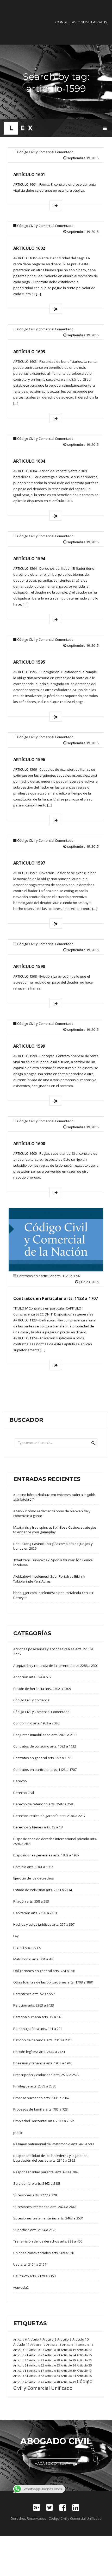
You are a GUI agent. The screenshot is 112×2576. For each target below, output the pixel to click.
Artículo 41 (21, 2376)
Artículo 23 (52, 2355)
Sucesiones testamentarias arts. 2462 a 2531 (48, 2218)
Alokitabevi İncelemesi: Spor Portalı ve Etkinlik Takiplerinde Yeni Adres (49, 1579)
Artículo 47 (37, 2382)
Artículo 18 (52, 2350)
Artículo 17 (37, 2350)
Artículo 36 (21, 2370)
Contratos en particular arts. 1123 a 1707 (49, 1276)
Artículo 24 (68, 2355)
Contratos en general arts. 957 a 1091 (43, 1758)
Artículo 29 (68, 2360)
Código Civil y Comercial (32, 1700)
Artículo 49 (68, 2382)
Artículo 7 (35, 2339)
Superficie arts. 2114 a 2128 (35, 2230)
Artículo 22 (37, 2355)
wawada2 (21, 2287)
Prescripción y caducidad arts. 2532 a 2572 (46, 2075)
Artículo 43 (52, 2376)
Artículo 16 (21, 2350)
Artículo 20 (84, 2350)
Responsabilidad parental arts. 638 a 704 (45, 2172)
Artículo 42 (37, 2376)
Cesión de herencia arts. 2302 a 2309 (42, 1689)
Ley (16, 1936)
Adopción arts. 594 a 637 (32, 1677)
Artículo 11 (21, 2344)
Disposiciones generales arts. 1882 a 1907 (46, 1855)
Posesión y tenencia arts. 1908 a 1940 (43, 2063)
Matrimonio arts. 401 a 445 (34, 1959)
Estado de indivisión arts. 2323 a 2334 (43, 1890)
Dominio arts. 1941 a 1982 (33, 1867)
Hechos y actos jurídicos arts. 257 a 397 (44, 1924)
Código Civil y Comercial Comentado (45, 152)
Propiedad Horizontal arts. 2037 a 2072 (44, 2121)
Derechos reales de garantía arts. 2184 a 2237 (49, 1816)
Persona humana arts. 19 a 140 (38, 2017)
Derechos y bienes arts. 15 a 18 (38, 1827)
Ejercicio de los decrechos (34, 1878)
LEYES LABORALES (27, 1948)
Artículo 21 (21, 2355)
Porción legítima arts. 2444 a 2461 (39, 2052)
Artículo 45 (84, 2376)
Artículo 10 (80, 2339)
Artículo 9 (64, 2339)
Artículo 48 (52, 2382)
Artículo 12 (38, 2345)
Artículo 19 (68, 2350)
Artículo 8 (49, 2339)
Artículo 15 (86, 2345)
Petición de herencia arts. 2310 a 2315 (43, 2040)
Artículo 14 (70, 2345)
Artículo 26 (21, 2360)
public (18, 2133)
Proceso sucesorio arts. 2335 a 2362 (41, 2098)
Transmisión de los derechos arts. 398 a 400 (48, 2241)
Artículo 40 (84, 2370)
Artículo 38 (52, 2370)
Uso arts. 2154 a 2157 (30, 2264)
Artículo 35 (84, 2365)
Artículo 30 (84, 2360)
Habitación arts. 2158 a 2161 (35, 1913)
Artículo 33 (52, 2365)
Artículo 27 (37, 2360)
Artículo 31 (21, 2365)
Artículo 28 (52, 2360)
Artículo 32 (37, 2365)
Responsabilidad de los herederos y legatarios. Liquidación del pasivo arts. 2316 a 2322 (51, 2158)
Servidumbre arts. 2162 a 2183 (37, 2183)
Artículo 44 (68, 2376)
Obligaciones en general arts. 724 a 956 (44, 1971)
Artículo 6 (20, 2339)
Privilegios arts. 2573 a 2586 (35, 2086)
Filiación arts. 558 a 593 (31, 1901)
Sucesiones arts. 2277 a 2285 (36, 2195)
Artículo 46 (21, 2382)
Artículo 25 (84, 2355)
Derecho (20, 1781)
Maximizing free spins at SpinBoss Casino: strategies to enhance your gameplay (55, 1530)
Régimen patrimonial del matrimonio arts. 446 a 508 (53, 2144)
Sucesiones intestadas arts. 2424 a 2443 (45, 2207)
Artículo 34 (68, 2365)
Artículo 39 (68, 2370)
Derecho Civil (24, 1793)
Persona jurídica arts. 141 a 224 (38, 2029)
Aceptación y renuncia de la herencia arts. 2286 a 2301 (56, 1666)
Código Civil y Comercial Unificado (53, 2385)
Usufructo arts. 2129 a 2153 (35, 2276)
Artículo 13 (54, 2345)
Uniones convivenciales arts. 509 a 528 (44, 2253)
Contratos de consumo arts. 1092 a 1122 (45, 1746)
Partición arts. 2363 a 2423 (34, 2005)
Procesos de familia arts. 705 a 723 (41, 2109)
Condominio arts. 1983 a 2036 (36, 1723)
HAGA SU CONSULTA (53, 2463)
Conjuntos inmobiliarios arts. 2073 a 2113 (45, 1735)
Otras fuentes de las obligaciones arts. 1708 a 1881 (53, 1982)
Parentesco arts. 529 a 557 (34, 1994)
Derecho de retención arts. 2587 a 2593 (44, 1804)
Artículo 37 (37, 2370)
